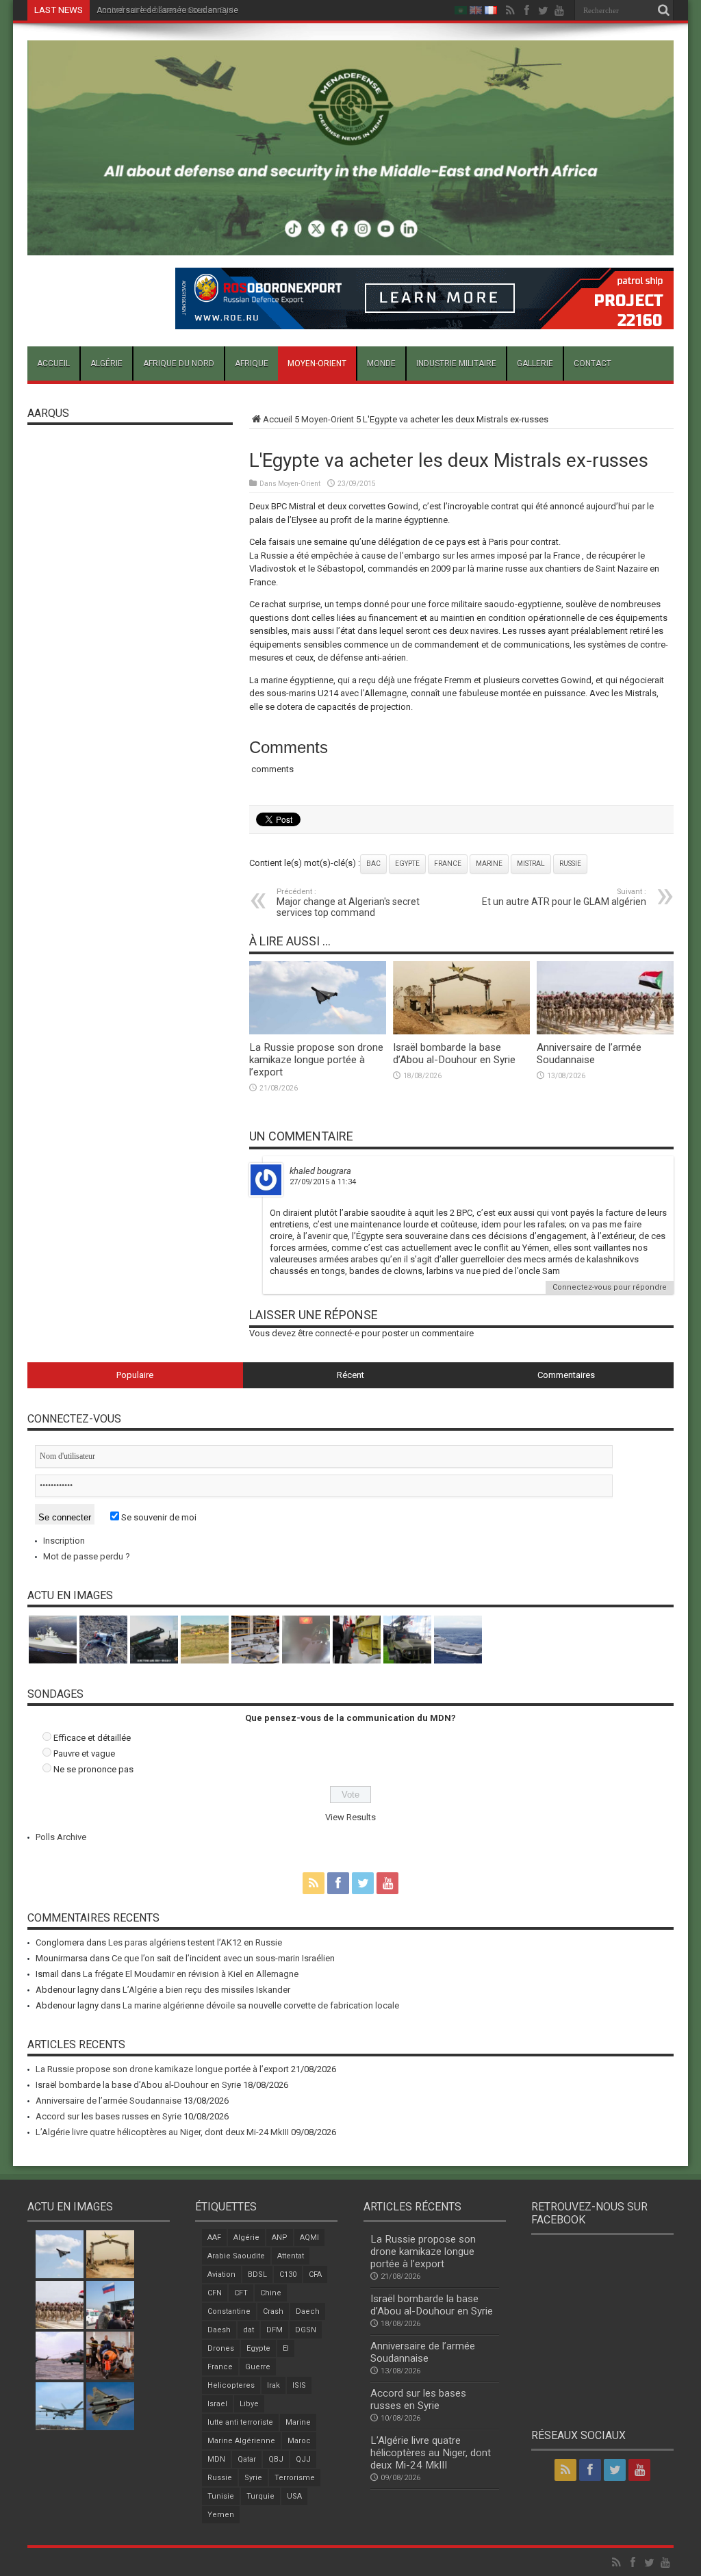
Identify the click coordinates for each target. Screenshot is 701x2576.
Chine (271, 2293)
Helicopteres (231, 2385)
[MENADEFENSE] (350, 245)
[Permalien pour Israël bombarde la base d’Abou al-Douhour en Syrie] (461, 1031)
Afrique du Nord (179, 364)
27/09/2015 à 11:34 (323, 1182)
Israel (217, 2404)
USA (294, 2496)
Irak (273, 2385)
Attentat (291, 2256)
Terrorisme (295, 2478)
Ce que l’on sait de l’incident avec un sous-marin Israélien (223, 1958)
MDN (216, 2459)
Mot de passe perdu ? (87, 1556)
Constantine (229, 2311)
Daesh (219, 2330)
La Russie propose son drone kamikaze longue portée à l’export (316, 1060)
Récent (350, 1375)
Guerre (258, 2367)
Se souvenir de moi (158, 1517)
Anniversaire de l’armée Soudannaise (589, 1054)
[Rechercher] (663, 10)
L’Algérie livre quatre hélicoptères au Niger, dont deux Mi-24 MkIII (162, 2132)
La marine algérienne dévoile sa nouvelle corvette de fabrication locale (261, 2005)
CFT (241, 2293)
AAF (214, 2237)
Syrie (253, 2478)
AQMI (309, 2237)
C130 (288, 2274)
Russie (570, 864)
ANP (280, 2237)
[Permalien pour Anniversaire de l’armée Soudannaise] (605, 1031)
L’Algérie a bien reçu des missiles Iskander (206, 1990)
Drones (221, 2348)
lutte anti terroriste (240, 2422)
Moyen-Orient (317, 364)
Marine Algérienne (241, 2441)
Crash (273, 2311)
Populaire (135, 1375)
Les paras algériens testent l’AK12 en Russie (195, 1942)
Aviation (221, 2274)
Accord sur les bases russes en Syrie (167, 10)
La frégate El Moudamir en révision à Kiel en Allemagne (191, 1974)
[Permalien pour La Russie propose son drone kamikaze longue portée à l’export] (318, 1031)
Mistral (531, 864)
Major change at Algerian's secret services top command (348, 903)
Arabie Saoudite (236, 2256)
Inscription (64, 1541)
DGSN (306, 2330)
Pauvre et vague (84, 1754)
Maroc (299, 2441)
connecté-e (337, 1333)
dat (248, 2330)
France (448, 864)
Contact (592, 364)
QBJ (276, 2459)
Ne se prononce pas (93, 1769)
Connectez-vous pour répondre (610, 1287)
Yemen (221, 2515)
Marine (489, 864)
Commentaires (566, 1375)
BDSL (257, 2274)
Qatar (247, 2459)
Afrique (252, 364)
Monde (381, 364)
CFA (315, 2274)
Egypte (407, 864)
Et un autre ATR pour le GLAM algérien (564, 897)
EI (286, 2348)
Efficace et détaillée (92, 1738)
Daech (308, 2311)
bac (373, 864)
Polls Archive (61, 1837)
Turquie (260, 2496)
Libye (249, 2404)
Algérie (106, 364)
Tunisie (221, 2496)
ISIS (299, 2385)
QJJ (303, 2459)
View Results (350, 1817)
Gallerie (535, 364)
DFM (275, 2330)
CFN (215, 2293)
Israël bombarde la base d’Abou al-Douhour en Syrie (454, 1054)
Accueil (53, 364)
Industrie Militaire (456, 364)
